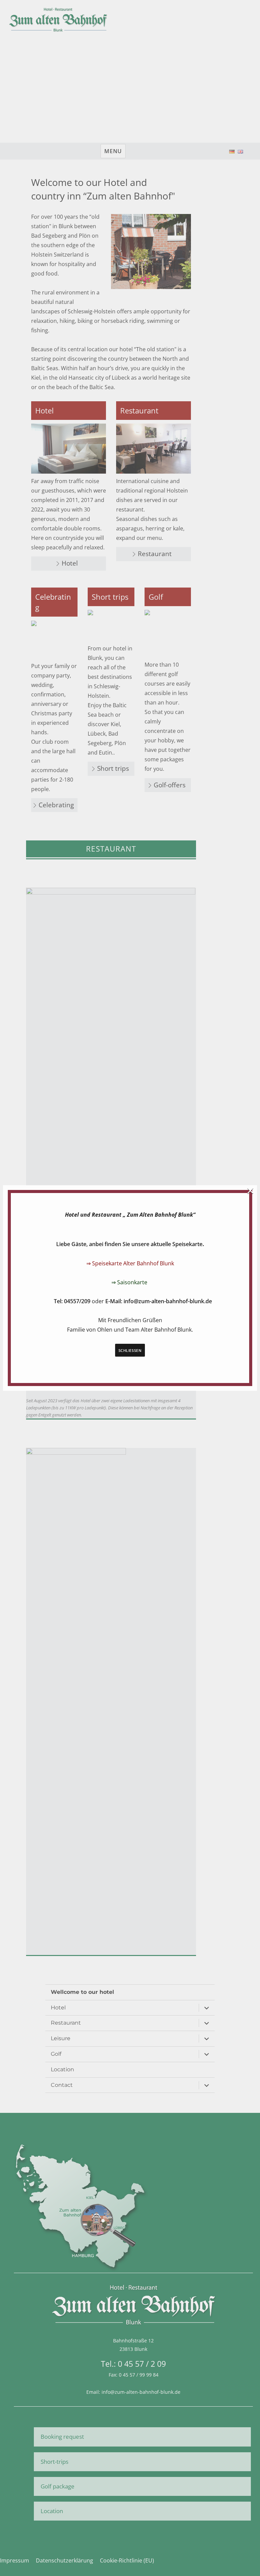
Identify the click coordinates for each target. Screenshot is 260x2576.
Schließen (130, 1350)
